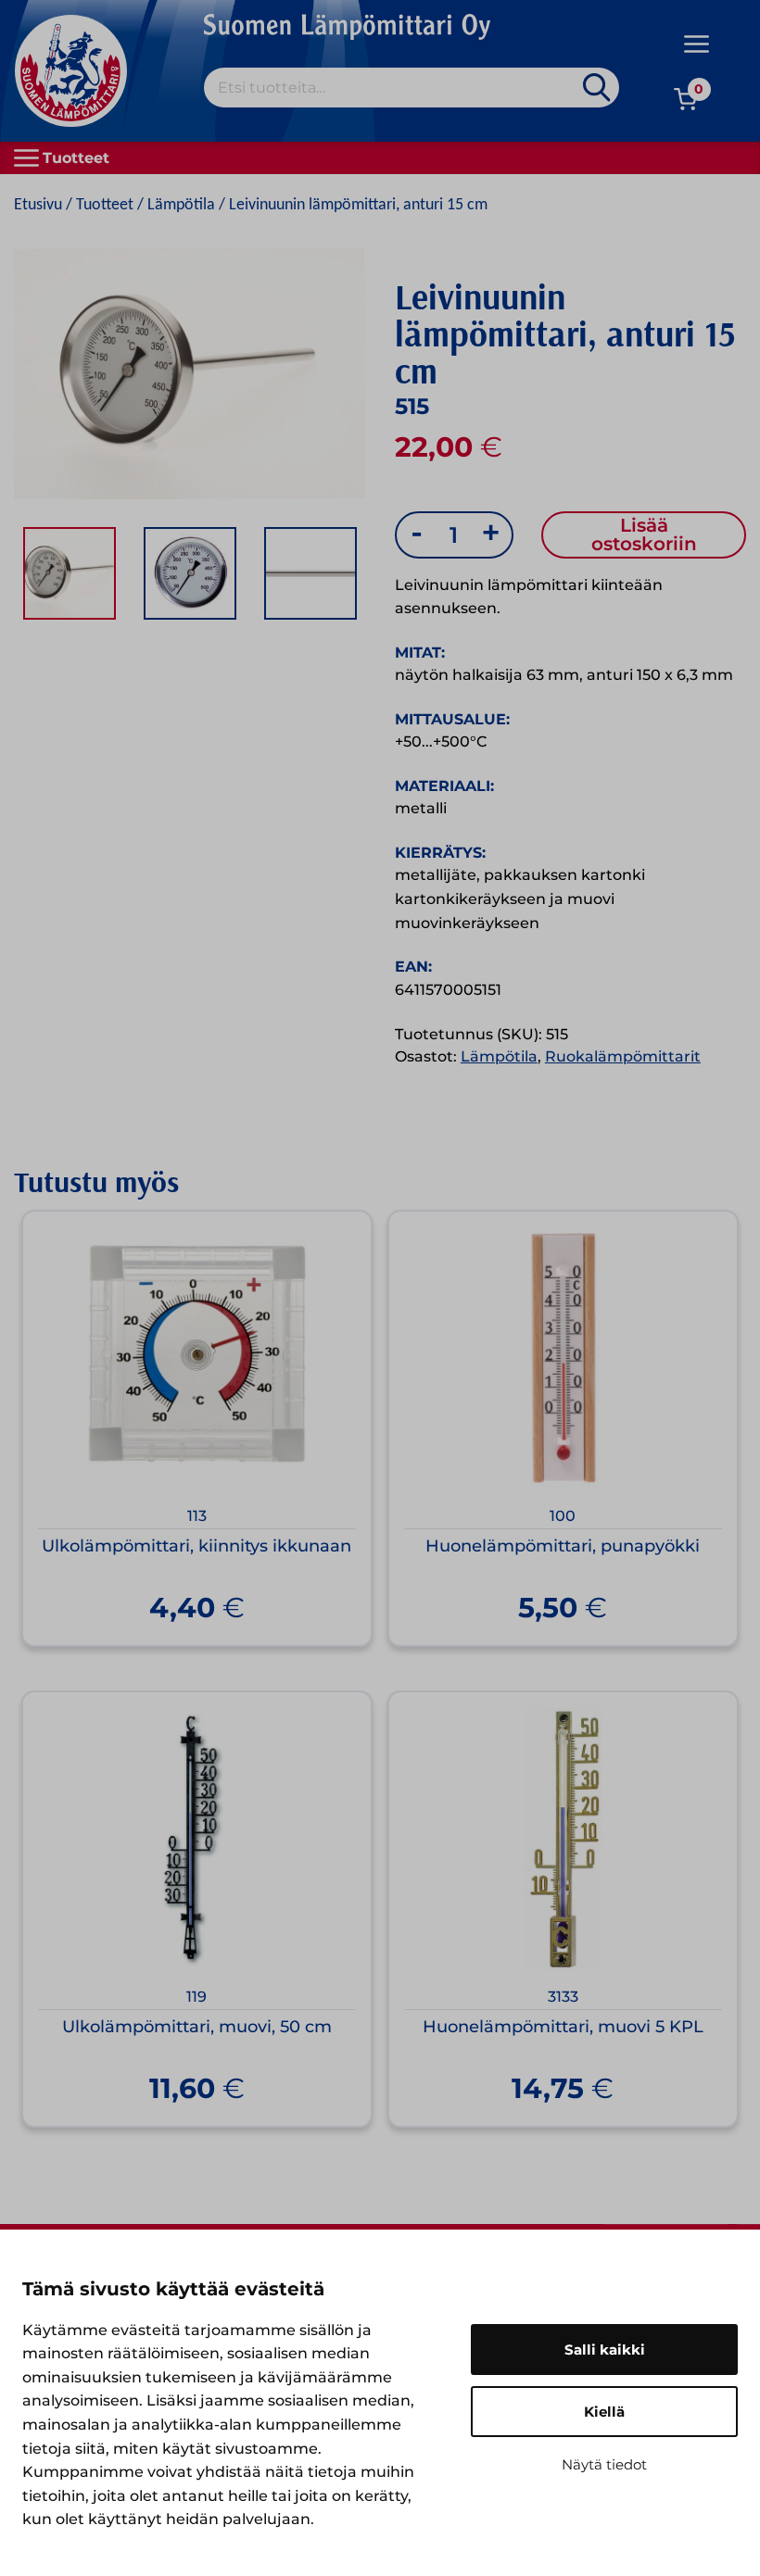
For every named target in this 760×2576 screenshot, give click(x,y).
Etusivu (38, 205)
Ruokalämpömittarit (623, 1056)
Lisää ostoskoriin (644, 534)
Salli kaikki (605, 2350)
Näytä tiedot (604, 2464)
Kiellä (604, 2412)
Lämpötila (181, 205)
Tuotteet (105, 205)
